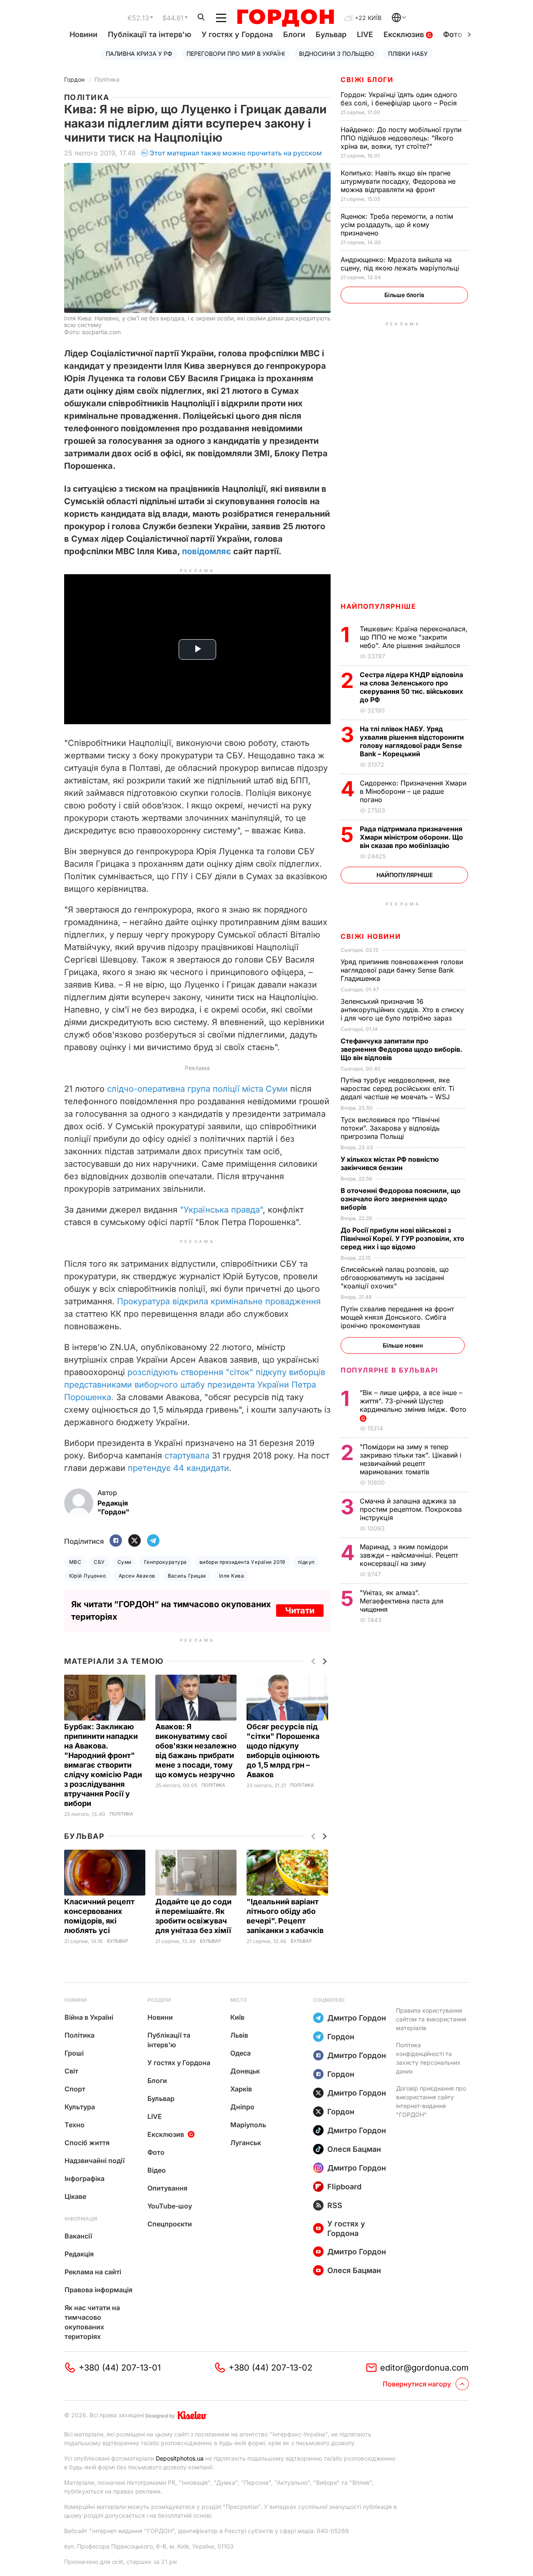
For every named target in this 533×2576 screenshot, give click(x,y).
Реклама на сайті (93, 2272)
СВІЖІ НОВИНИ (371, 936)
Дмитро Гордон (357, 2018)
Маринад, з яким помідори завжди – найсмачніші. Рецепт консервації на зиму (409, 1555)
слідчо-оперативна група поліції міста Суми (197, 1089)
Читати (300, 1611)
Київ (237, 2017)
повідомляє (207, 551)
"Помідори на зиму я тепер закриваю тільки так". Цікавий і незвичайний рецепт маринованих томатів (411, 1459)
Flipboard (344, 2187)
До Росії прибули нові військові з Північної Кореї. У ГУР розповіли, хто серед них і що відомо (402, 1238)
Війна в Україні (89, 2017)
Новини (83, 34)
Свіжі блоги (367, 80)
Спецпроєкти (170, 2224)
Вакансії (78, 2236)
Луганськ (246, 2143)
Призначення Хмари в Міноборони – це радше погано (413, 791)
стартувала (187, 1456)
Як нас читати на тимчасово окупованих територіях (92, 2322)
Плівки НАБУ (408, 54)
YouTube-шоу (170, 2206)
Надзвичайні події (95, 2161)
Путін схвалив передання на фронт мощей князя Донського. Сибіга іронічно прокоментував (397, 1317)
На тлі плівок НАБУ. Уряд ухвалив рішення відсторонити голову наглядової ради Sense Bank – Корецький (412, 741)
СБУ (99, 1562)
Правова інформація (98, 2290)
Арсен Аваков (137, 1576)
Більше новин (403, 1345)
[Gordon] (285, 18)
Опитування (167, 2188)
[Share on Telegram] (153, 1541)
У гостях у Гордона (237, 34)
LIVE (365, 34)
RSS (335, 2205)
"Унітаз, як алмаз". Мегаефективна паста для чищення (402, 1601)
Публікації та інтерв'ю (149, 34)
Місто (239, 2000)
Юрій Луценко (88, 1576)
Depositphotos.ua (180, 2458)
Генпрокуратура (166, 1562)
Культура (80, 2107)
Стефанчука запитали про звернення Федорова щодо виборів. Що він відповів (401, 1049)
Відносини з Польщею (336, 54)
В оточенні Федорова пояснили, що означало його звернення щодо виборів (401, 1199)
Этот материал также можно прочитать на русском (236, 153)
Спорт (75, 2089)
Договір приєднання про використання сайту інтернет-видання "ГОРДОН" (431, 2101)
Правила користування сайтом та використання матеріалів (431, 2019)
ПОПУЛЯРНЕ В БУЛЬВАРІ (390, 1370)
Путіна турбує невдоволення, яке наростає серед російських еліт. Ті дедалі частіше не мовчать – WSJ (397, 1088)
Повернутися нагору (417, 2384)
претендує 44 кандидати (178, 1468)
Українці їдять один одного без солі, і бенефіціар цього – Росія (400, 99)
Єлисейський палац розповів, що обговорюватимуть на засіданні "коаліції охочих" (395, 1278)
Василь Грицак (187, 1576)
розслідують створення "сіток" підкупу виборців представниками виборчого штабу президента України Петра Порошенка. (195, 1385)
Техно (75, 2125)
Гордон (74, 79)
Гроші (74, 2053)
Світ (71, 2071)
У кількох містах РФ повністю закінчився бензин (390, 1163)
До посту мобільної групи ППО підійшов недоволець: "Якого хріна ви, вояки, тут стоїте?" (401, 138)
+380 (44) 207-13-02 (270, 2368)
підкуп (306, 1562)
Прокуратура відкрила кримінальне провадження (219, 1301)
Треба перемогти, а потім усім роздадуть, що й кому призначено (397, 225)
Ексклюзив (405, 34)
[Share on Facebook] (116, 1541)
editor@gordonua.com (425, 2368)
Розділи (159, 2000)
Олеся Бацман (354, 2149)
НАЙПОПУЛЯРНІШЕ (378, 606)
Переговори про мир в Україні (236, 54)
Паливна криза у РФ (139, 54)
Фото (156, 2152)
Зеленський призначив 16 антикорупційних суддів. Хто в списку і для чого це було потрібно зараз (402, 1010)
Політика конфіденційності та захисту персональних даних (428, 2058)
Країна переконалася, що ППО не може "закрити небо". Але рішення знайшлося (414, 637)
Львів (239, 2035)
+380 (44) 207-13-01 (120, 2368)
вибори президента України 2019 (242, 1562)
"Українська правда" (221, 1210)
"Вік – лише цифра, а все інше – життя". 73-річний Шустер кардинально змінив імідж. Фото (414, 1401)
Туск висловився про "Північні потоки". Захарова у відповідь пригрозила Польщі (390, 1128)
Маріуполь (248, 2125)
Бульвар (331, 34)
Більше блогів (404, 295)
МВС (75, 1562)
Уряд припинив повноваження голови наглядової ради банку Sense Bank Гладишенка (402, 970)
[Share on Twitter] (134, 1541)
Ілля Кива (232, 1576)
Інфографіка (85, 2178)
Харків (241, 2089)
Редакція (79, 2254)
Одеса (240, 2053)
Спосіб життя (87, 2143)
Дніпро (242, 2107)
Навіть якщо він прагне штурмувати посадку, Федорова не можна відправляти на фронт (398, 181)
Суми (125, 1562)
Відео (157, 2170)
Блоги (294, 34)
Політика (107, 79)
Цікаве (75, 2196)
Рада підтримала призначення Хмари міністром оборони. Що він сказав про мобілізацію (411, 837)
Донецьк (245, 2071)
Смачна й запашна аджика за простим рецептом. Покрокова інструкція (411, 1509)
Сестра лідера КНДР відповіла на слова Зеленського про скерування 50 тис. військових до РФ (411, 687)
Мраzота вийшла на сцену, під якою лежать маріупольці (401, 264)
